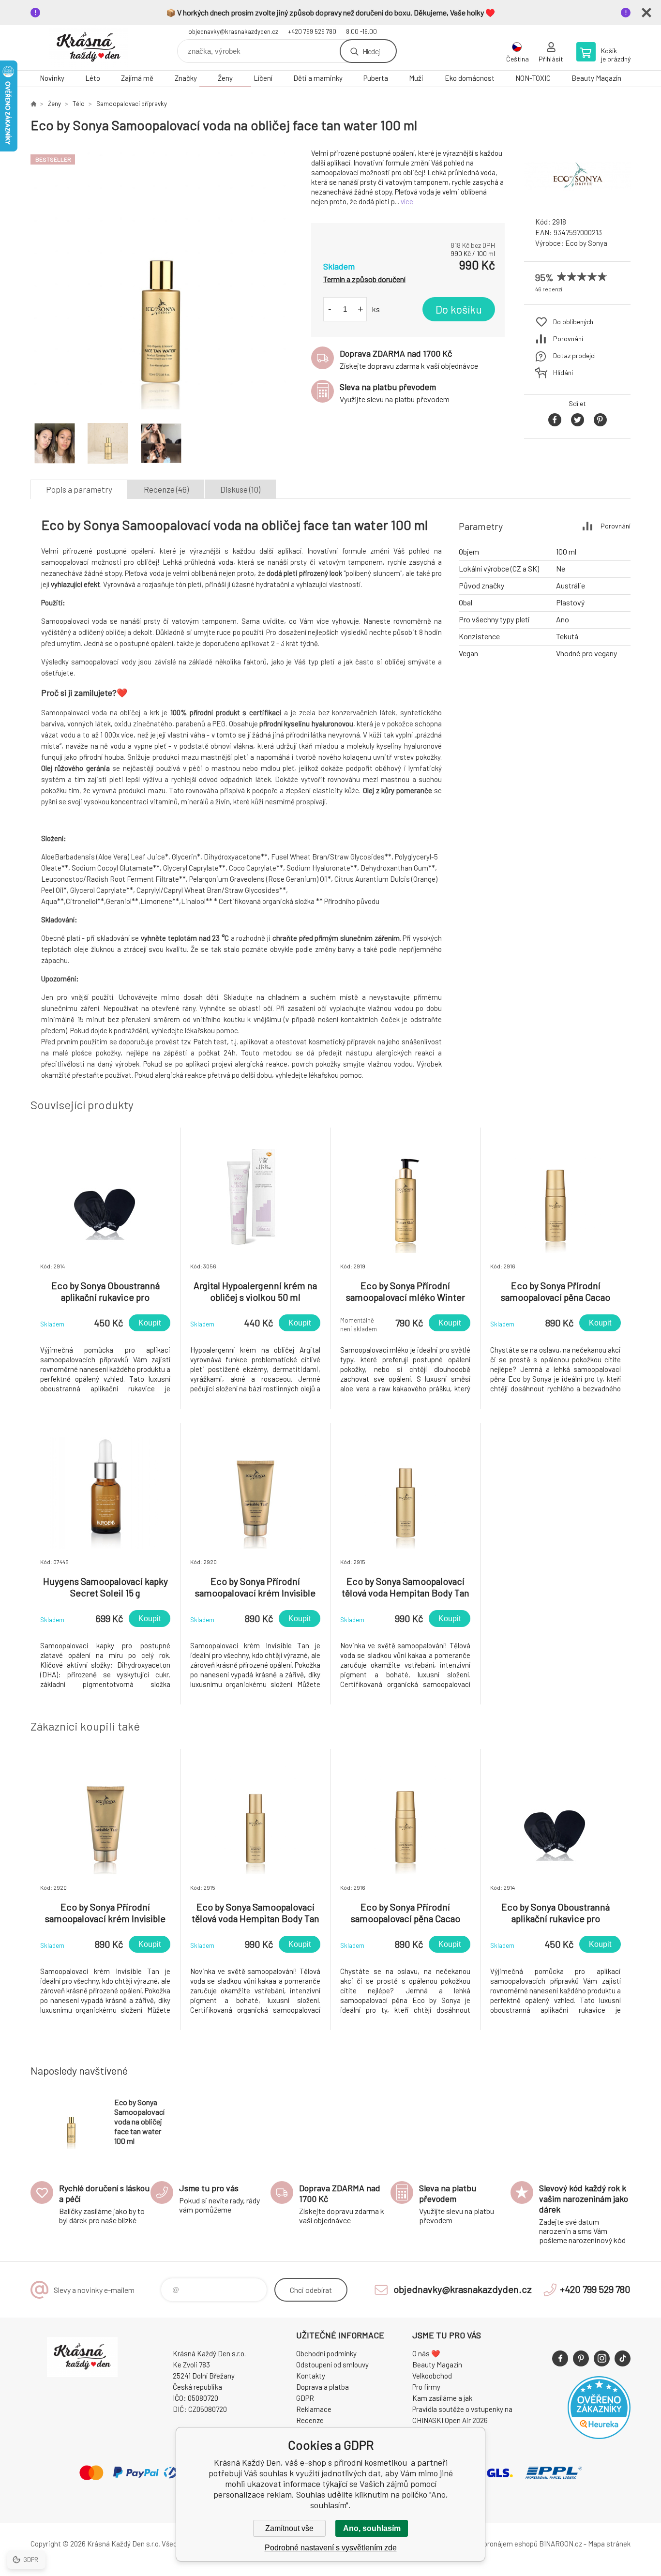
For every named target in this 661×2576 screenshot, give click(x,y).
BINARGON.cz (561, 2544)
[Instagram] (602, 2358)
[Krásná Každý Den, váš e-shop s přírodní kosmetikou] (33, 104)
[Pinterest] (581, 2358)
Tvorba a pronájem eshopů (496, 2544)
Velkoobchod (432, 2376)
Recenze (310, 2420)
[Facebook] (560, 2358)
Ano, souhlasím (372, 2528)
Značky (186, 78)
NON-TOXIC (533, 78)
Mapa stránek (609, 2544)
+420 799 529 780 (312, 31)
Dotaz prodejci (574, 355)
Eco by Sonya (586, 243)
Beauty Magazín (596, 78)
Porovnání (568, 339)
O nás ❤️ (426, 2353)
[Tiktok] (623, 2358)
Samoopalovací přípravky (132, 104)
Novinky (52, 78)
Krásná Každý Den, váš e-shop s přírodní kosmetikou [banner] (89, 48)
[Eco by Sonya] (577, 201)
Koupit (150, 1323)
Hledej (371, 51)
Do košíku (459, 309)
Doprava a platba (323, 2387)
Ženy (225, 78)
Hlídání (563, 372)
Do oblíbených (573, 322)
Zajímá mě (137, 78)
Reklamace (314, 2409)
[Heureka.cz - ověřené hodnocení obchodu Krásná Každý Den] (599, 2436)
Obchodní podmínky (326, 2353)
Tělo (79, 104)
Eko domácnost (470, 78)
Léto (93, 78)
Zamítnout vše (289, 2528)
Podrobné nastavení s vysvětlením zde (331, 2548)
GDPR (305, 2398)
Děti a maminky (318, 78)
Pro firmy (426, 2387)
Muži (416, 78)
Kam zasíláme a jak (442, 2398)
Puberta (376, 78)
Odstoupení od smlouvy (332, 2365)
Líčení (263, 78)
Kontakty (311, 2376)
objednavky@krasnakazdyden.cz (233, 31)
